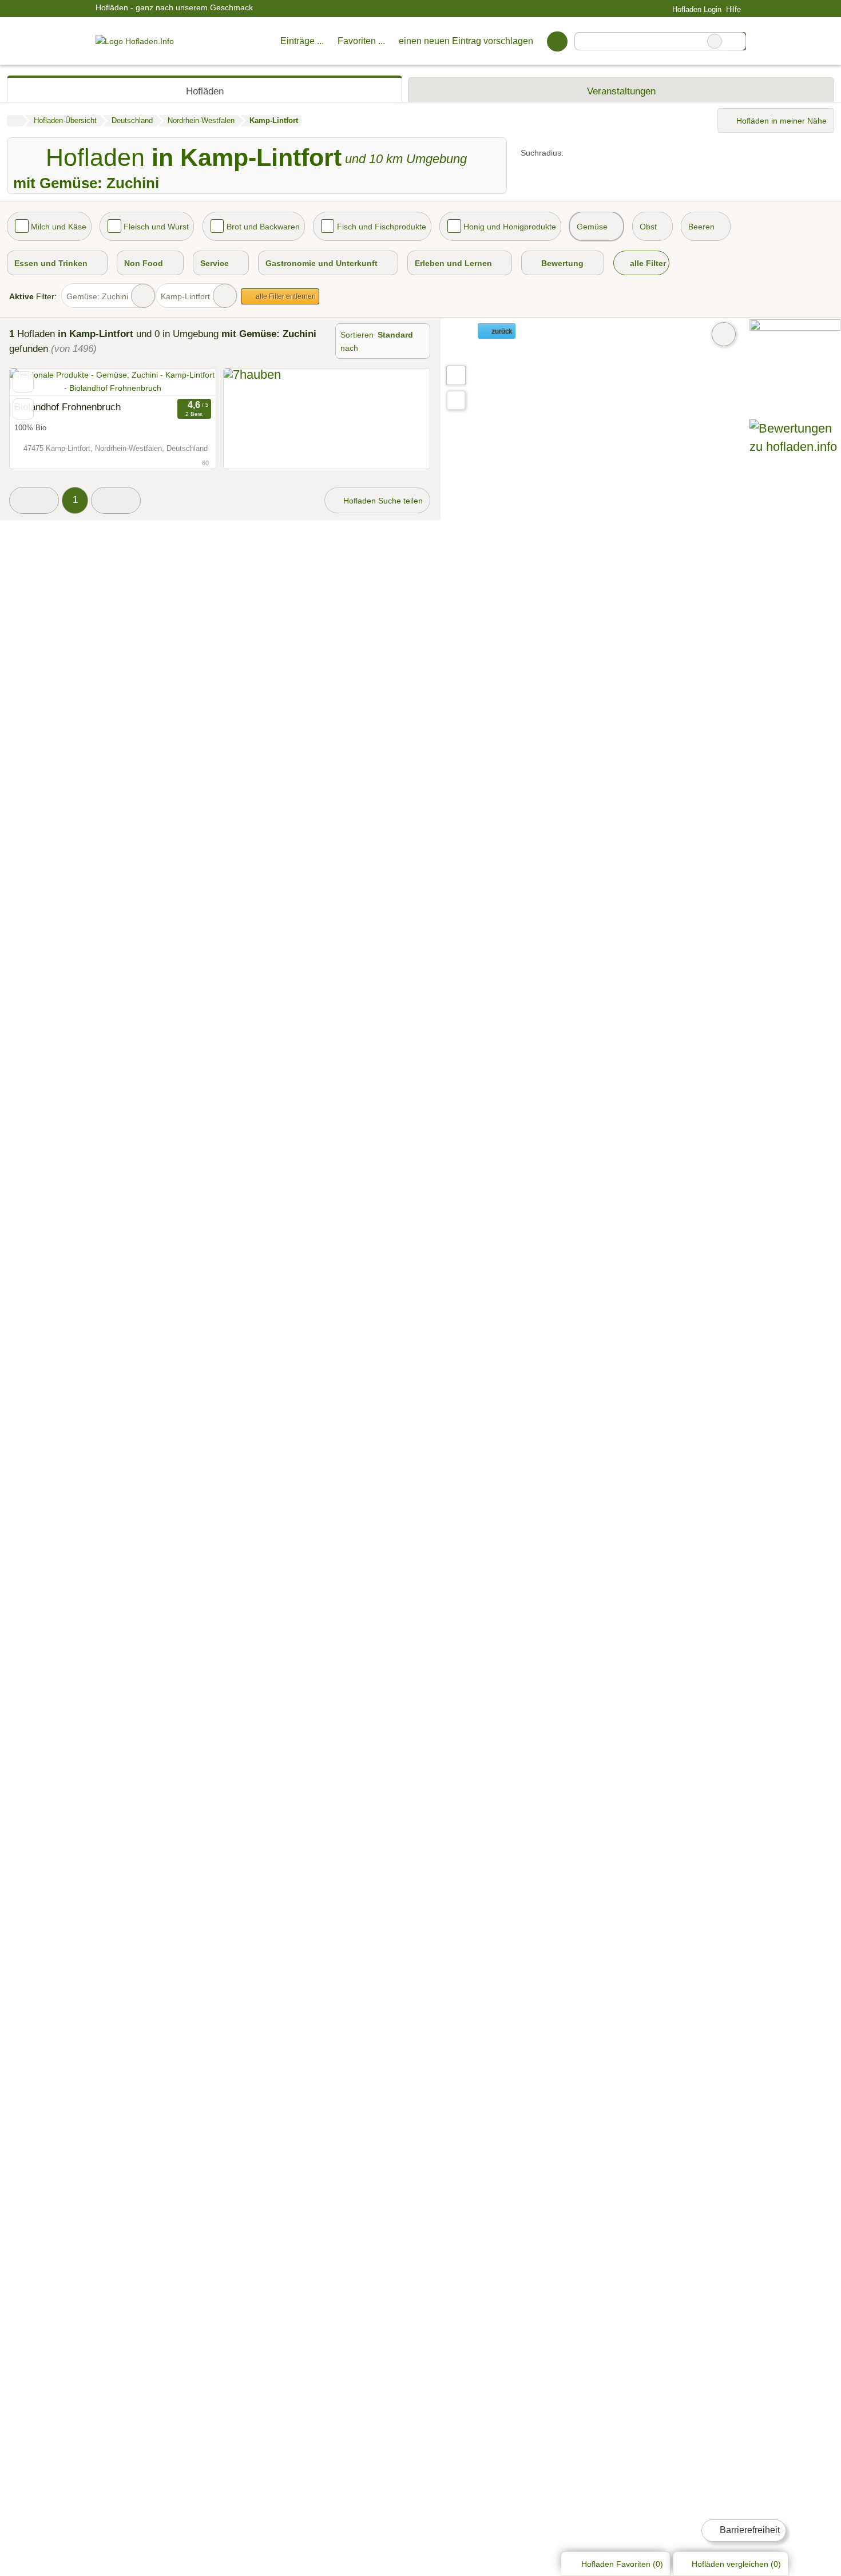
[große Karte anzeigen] (455, 375)
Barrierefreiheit (749, 2530)
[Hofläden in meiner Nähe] (456, 400)
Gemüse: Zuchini (97, 296)
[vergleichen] (23, 409)
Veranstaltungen (621, 91)
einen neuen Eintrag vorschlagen (466, 41)
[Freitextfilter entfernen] (715, 41)
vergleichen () (736, 2564)
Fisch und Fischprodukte (382, 227)
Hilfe (733, 9)
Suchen (737, 41)
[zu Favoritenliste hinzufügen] (23, 382)
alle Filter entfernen (285, 296)
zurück (501, 331)
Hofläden (205, 91)
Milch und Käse (59, 227)
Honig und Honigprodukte (510, 227)
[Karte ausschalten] (724, 334)
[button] (34, 500)
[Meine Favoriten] (557, 41)
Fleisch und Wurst (156, 227)
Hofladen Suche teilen (382, 501)
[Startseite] (15, 121)
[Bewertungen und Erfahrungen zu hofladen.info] (795, 447)
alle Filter (647, 263)
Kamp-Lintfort (185, 296)
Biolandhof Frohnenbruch (68, 407)
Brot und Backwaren (263, 227)
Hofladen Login (695, 9)
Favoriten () (622, 2564)
